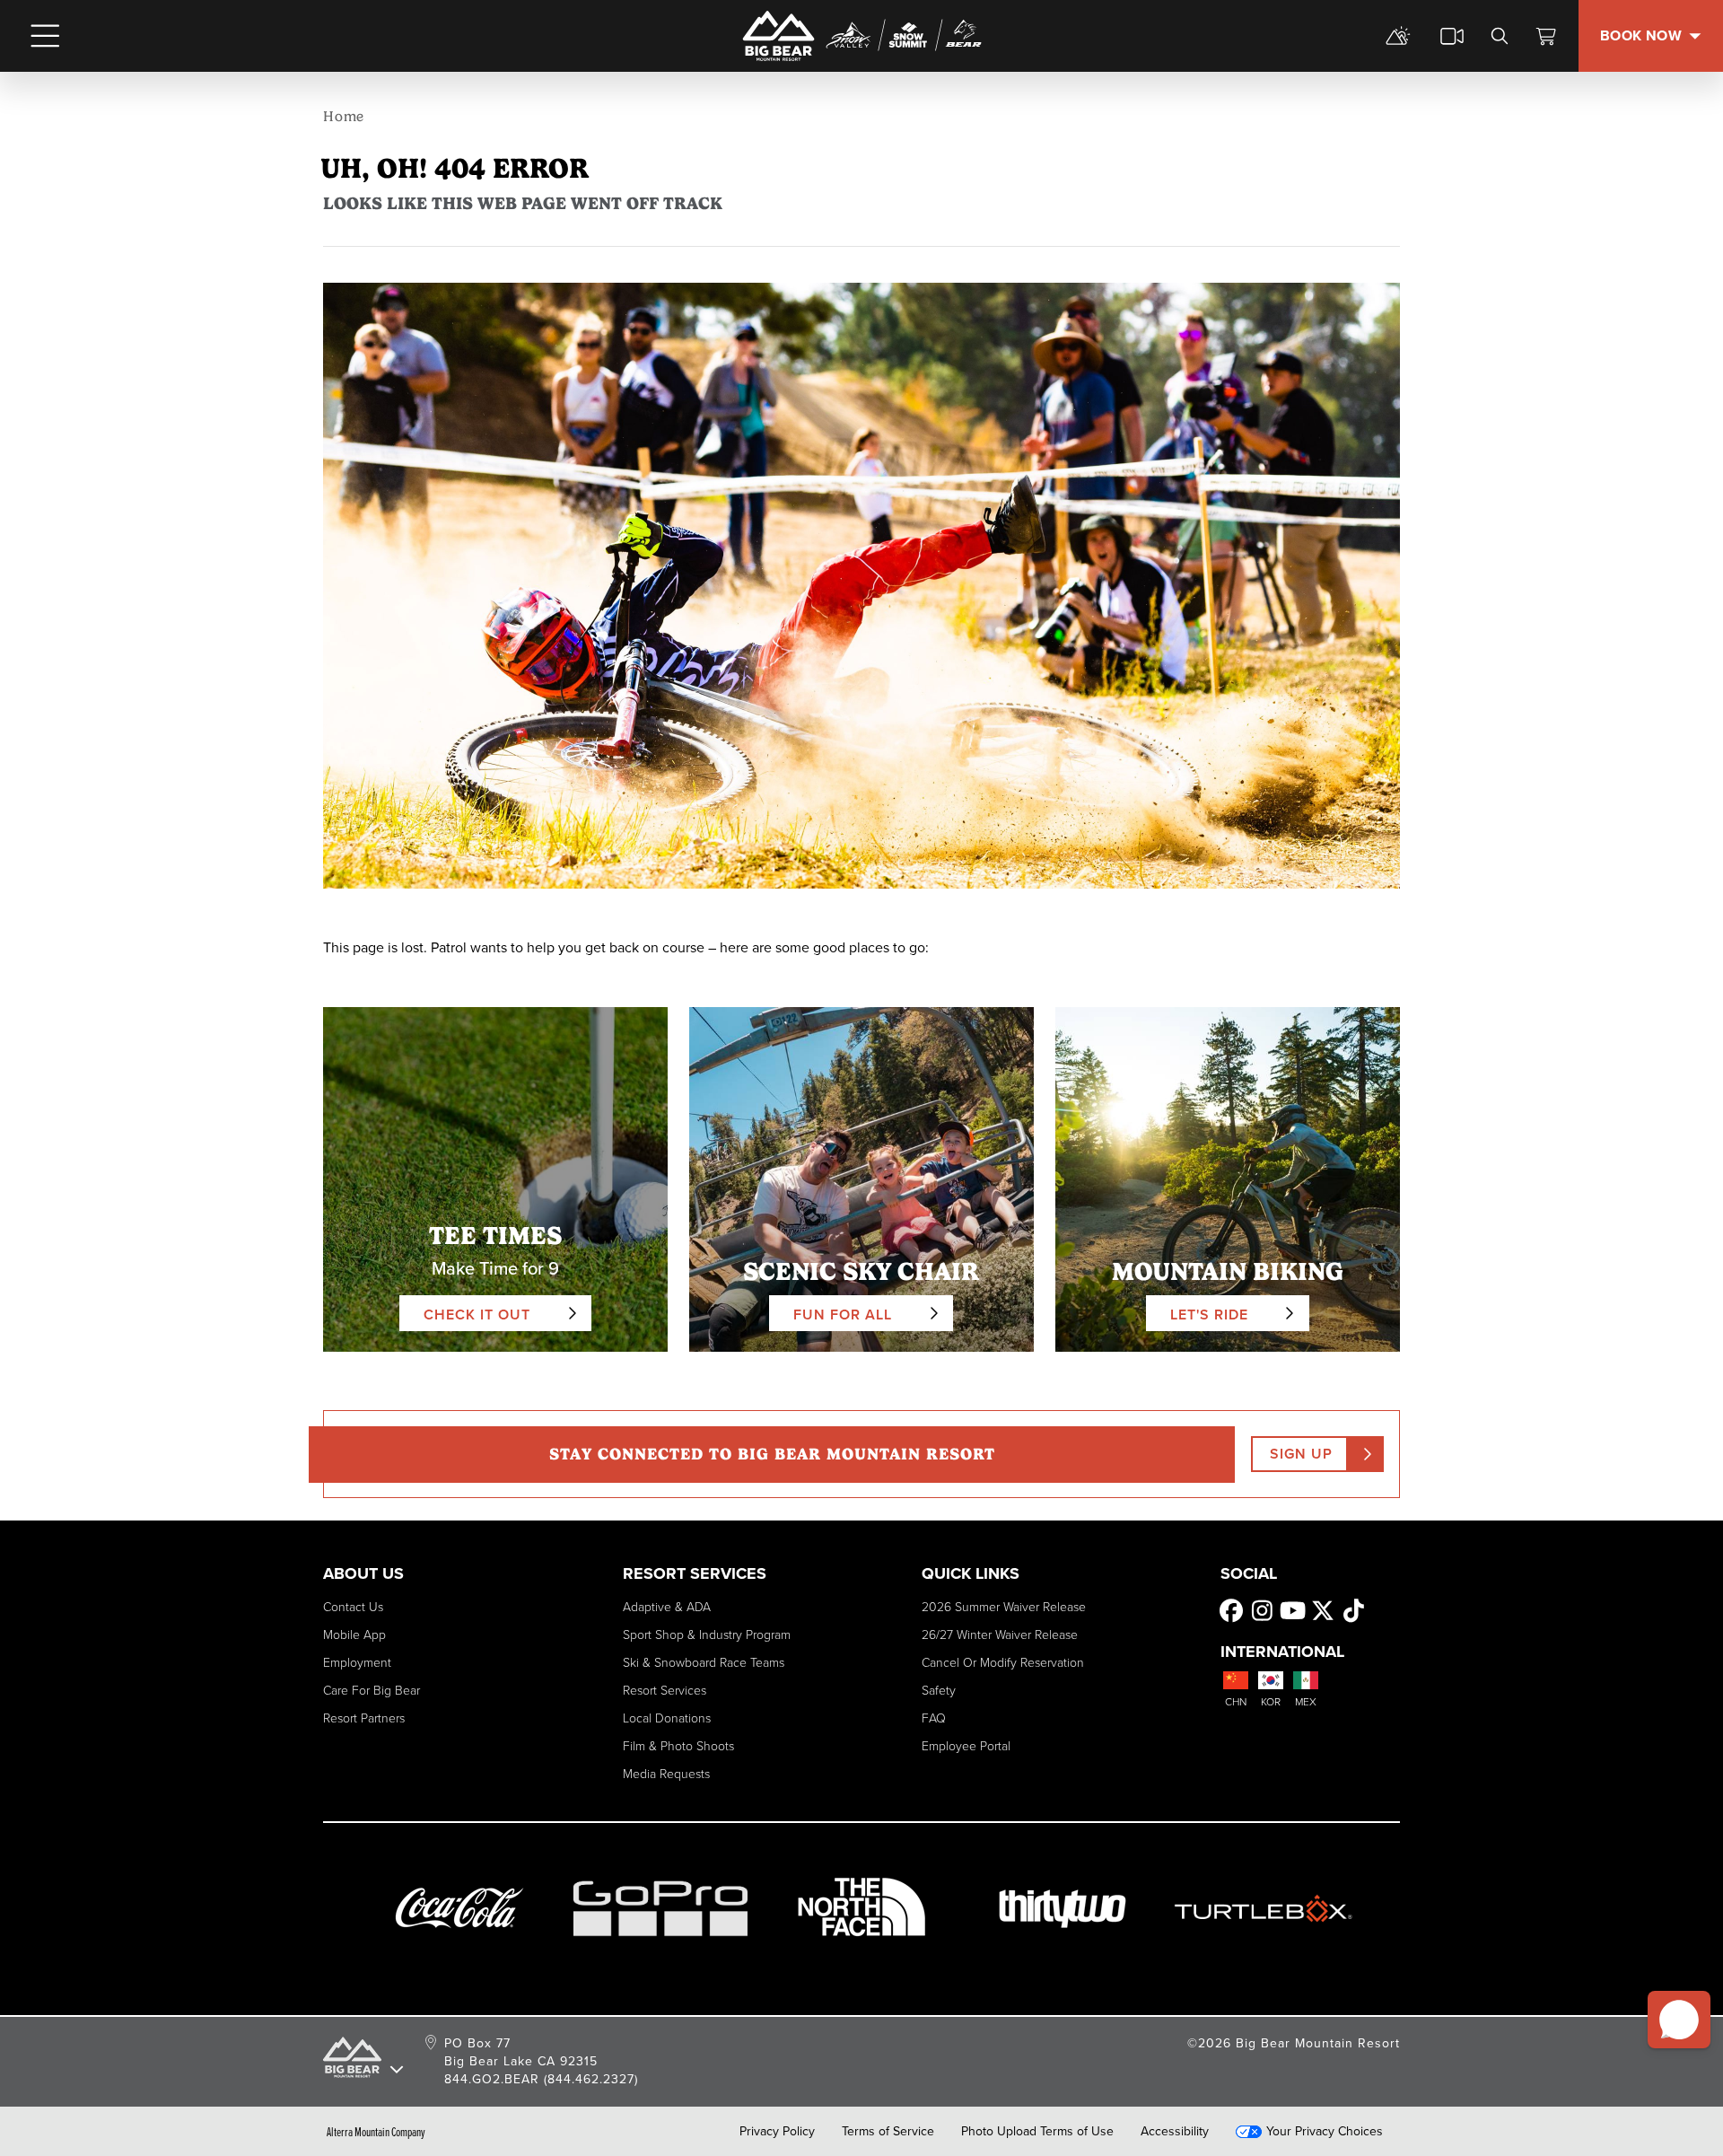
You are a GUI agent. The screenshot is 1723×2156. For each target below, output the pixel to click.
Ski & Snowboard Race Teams (704, 1663)
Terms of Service (888, 2132)
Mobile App (354, 1635)
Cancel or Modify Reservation (1003, 1663)
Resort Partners (364, 1718)
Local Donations (667, 1718)
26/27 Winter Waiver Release (1000, 1635)
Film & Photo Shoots (678, 1746)
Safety (939, 1691)
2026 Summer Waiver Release (1004, 1607)
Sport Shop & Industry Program (707, 1635)
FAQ (934, 1718)
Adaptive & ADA (667, 1607)
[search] (1500, 36)
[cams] (1452, 36)
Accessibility (1175, 2132)
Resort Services (665, 1691)
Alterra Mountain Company (376, 2132)
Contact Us (353, 1607)
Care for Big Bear (372, 1691)
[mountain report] (1398, 36)
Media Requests (666, 1774)
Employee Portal (966, 1746)
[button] (1679, 2020)
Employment (357, 1663)
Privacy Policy (777, 2132)
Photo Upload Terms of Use (1037, 2132)
